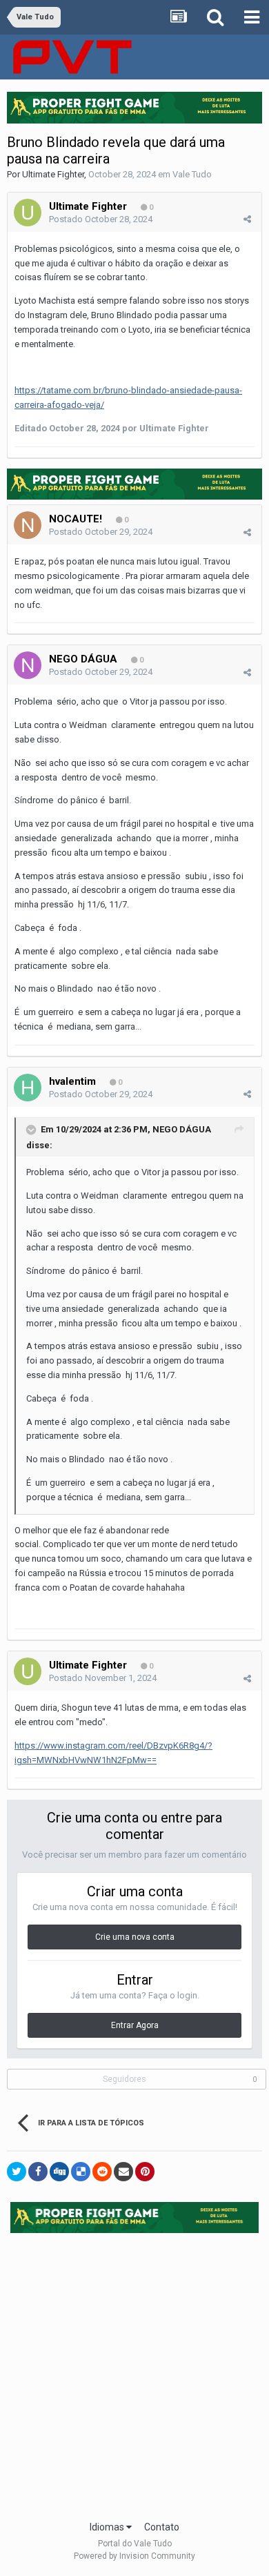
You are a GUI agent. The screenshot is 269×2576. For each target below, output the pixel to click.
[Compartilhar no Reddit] (102, 2172)
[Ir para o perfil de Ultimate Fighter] (28, 213)
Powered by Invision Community (134, 2556)
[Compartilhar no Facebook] (38, 2172)
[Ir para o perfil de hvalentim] (28, 1088)
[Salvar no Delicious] (81, 2172)
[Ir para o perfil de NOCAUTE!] (28, 525)
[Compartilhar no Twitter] (17, 2172)
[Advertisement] (134, 2372)
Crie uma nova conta (135, 1937)
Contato (162, 2527)
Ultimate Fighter (53, 174)
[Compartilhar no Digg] (59, 2172)
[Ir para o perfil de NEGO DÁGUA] (28, 665)
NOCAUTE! (76, 519)
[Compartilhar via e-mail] (123, 2172)
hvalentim (72, 1081)
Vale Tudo (192, 174)
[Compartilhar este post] (247, 219)
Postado (101, 219)
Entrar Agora (135, 2025)
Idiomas (108, 2527)
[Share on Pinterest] (145, 2172)
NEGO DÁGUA (83, 659)
